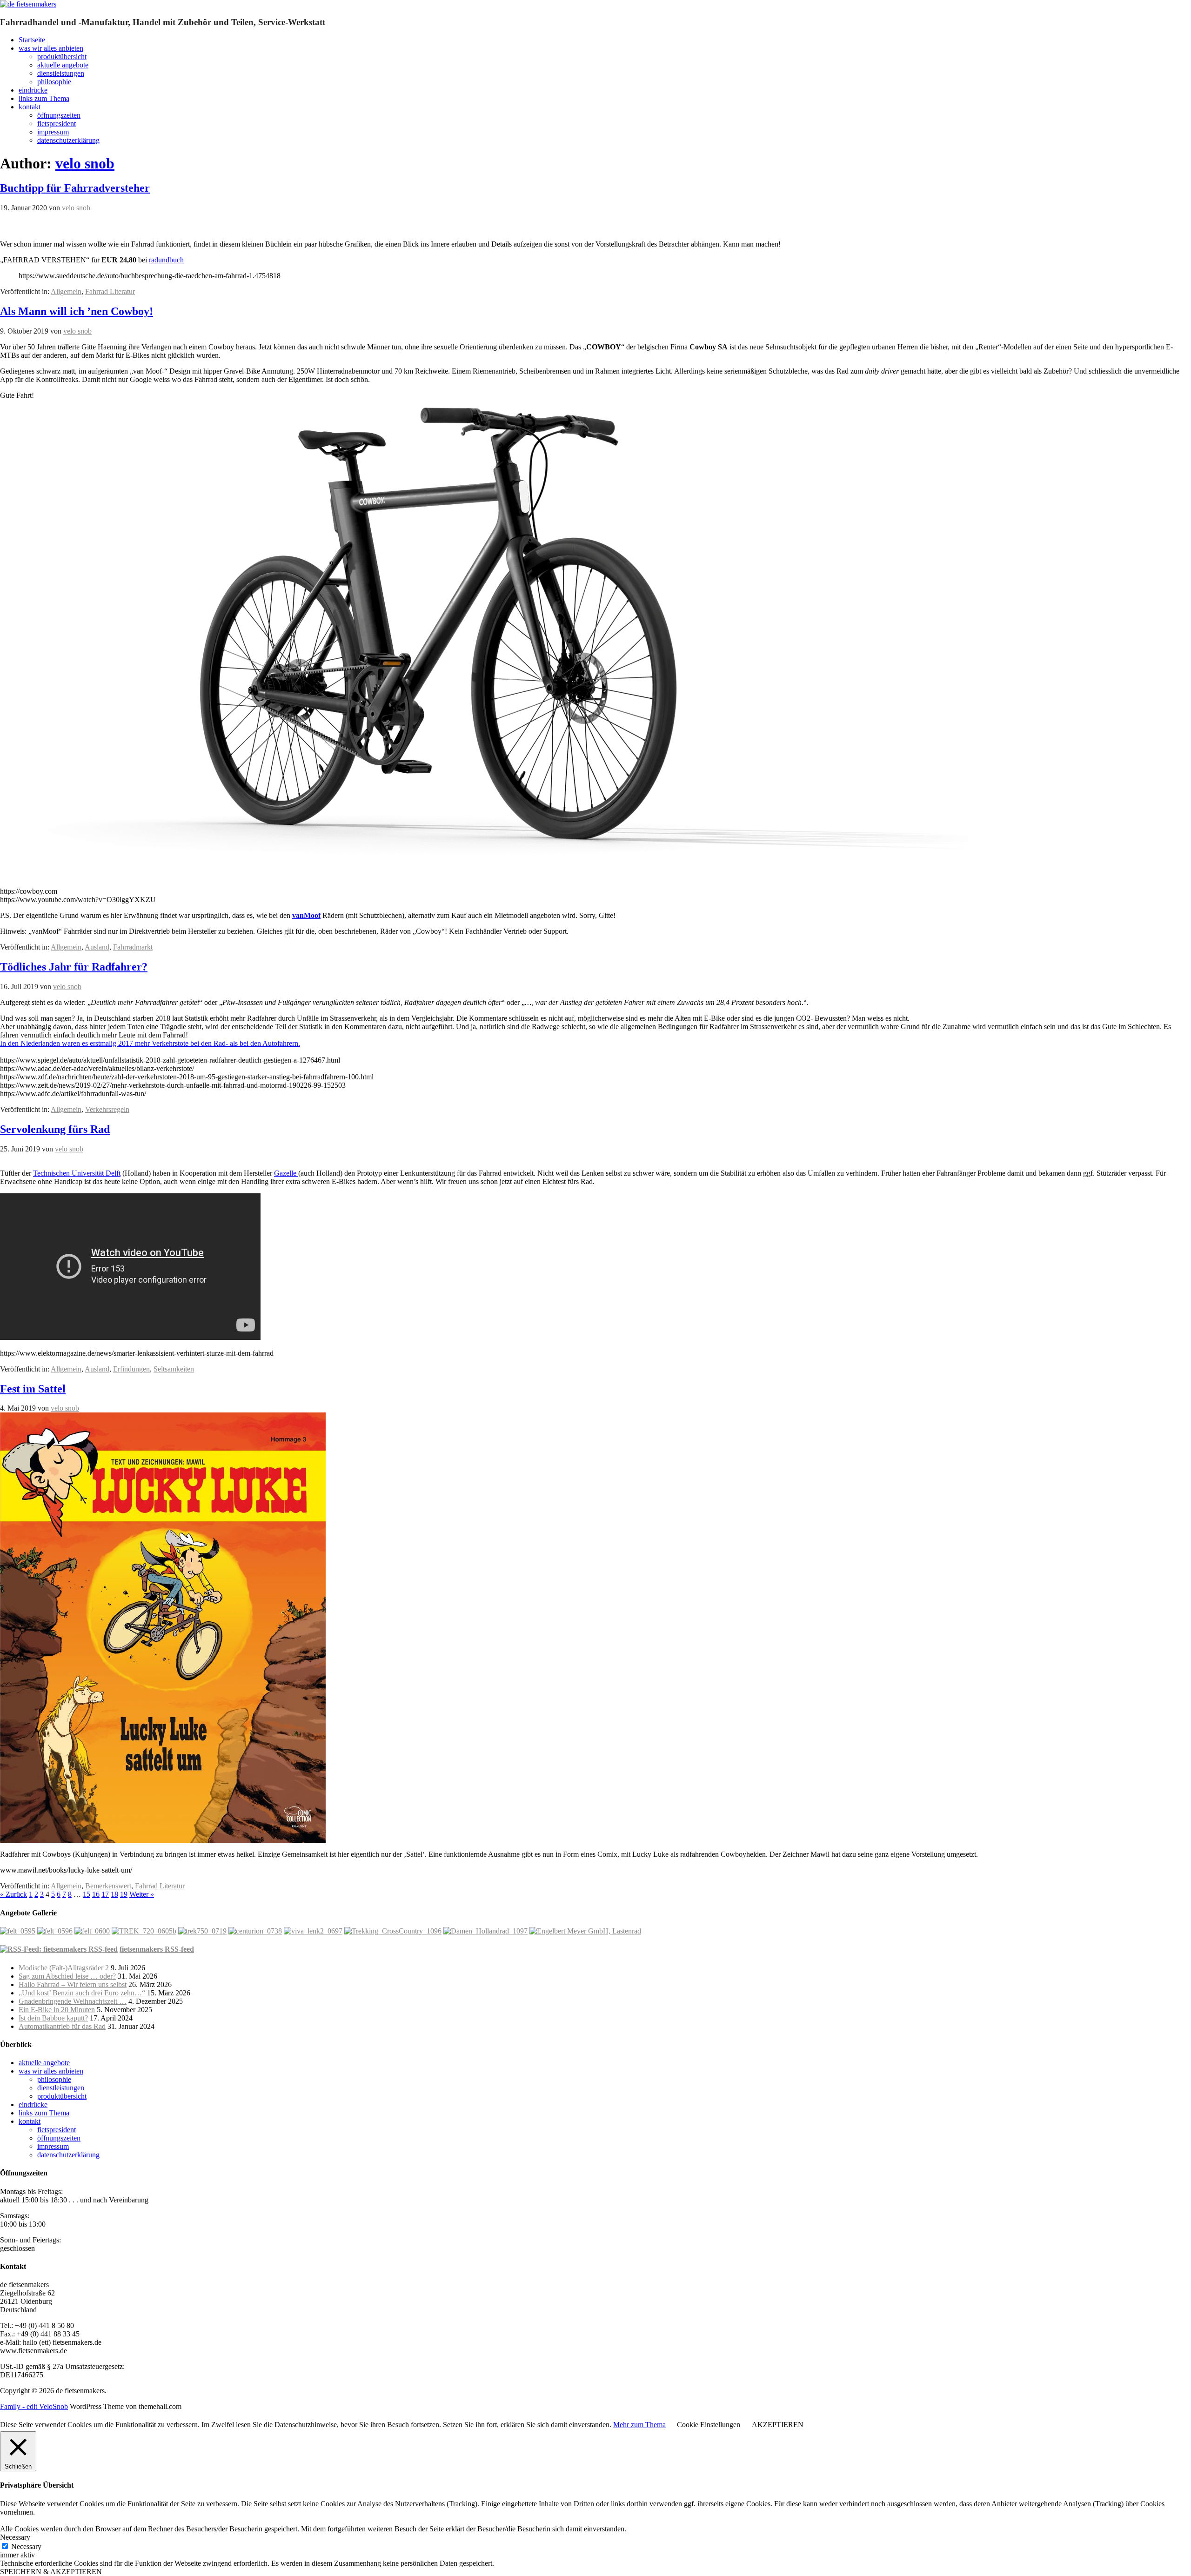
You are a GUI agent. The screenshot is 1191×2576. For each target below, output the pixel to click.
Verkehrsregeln (107, 1109)
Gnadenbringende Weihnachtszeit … (73, 2001)
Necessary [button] (15, 2537)
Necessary (26, 2546)
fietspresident (57, 124)
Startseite (32, 40)
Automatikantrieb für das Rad (62, 2026)
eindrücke (33, 90)
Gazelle (286, 1173)
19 (124, 1894)
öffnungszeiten (59, 115)
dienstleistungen (61, 73)
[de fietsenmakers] (28, 4)
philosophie (54, 82)
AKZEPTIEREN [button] (778, 2425)
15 (87, 1894)
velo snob (85, 163)
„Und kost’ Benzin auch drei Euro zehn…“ (82, 1993)
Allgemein (66, 291)
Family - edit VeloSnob (34, 2406)
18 (114, 1894)
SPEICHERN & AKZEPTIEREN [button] (51, 2572)
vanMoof (306, 915)
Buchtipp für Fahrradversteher (75, 188)
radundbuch (166, 260)
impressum (53, 132)
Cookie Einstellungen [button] (709, 2425)
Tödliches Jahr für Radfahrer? (74, 967)
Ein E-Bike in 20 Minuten (57, 2010)
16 (96, 1894)
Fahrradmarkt (133, 947)
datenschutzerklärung (68, 140)
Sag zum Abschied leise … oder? (67, 1976)
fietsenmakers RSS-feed (157, 1949)
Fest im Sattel (33, 1389)
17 (105, 1894)
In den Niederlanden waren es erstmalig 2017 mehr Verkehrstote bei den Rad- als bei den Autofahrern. (150, 1043)
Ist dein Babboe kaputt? (53, 2018)
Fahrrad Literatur (110, 291)
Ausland (97, 947)
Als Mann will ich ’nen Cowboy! (77, 311)
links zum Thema (44, 98)
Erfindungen (131, 1369)
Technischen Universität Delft (77, 1173)
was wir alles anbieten (51, 48)
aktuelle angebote (63, 65)
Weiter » (142, 1894)
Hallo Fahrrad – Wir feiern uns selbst (73, 1984)
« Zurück (13, 1894)
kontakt (30, 107)
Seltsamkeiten (174, 1369)
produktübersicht (62, 57)
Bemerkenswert (108, 1886)
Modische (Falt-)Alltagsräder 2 (64, 1968)
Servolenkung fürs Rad (55, 1129)
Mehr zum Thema (639, 2425)
